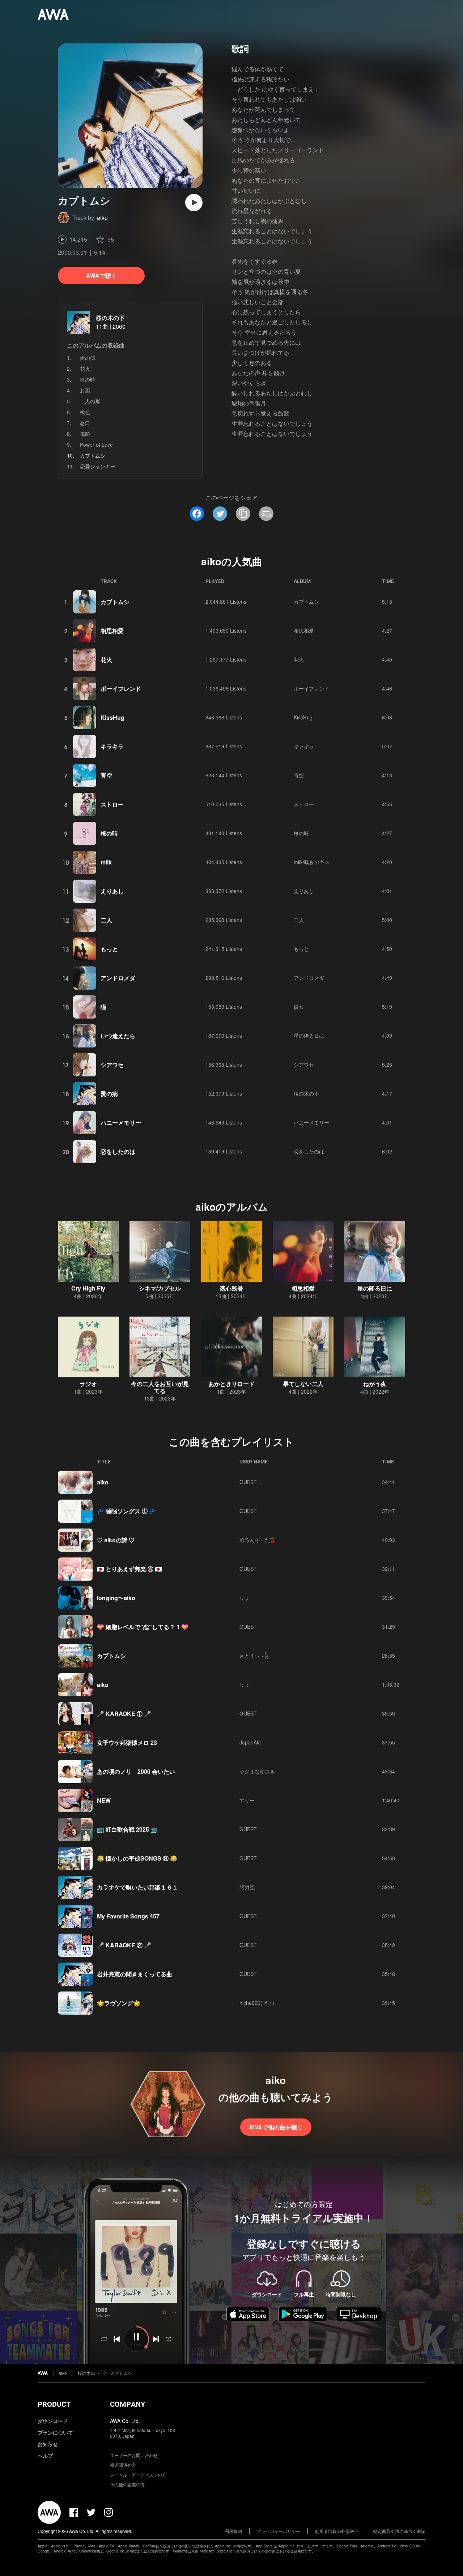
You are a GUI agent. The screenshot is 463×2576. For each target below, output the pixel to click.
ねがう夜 (375, 1384)
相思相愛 (112, 631)
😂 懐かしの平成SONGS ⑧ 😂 (137, 1858)
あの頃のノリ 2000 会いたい (136, 1771)
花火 (85, 369)
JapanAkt (250, 1742)
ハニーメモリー (121, 1123)
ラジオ (88, 1384)
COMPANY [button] (128, 2404)
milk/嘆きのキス (312, 862)
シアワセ (112, 1065)
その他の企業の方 (127, 2484)
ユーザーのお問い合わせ (134, 2455)
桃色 (85, 412)
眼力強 (247, 1887)
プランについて (55, 2432)
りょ (245, 1598)
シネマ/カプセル (160, 1288)
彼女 (299, 1007)
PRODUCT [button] (54, 2404)
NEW (104, 1800)
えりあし (112, 891)
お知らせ (48, 2444)
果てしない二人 (303, 1384)
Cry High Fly (88, 1288)
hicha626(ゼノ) (257, 2003)
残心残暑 (231, 1288)
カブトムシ (115, 602)
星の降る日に (309, 1036)
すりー (247, 1800)
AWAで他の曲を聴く (276, 2127)
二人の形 (90, 401)
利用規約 (233, 2531)
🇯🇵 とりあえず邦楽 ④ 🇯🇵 (129, 1569)
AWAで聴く (101, 275)
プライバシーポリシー (279, 2531)
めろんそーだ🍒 (258, 1540)
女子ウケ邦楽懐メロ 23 (127, 1742)
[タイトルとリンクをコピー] (243, 514)
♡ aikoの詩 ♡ (116, 1540)
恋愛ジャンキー (98, 466)
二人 (106, 920)
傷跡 (85, 434)
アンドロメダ (118, 978)
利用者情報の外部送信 (337, 2531)
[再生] (194, 203)
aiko (102, 218)
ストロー (112, 804)
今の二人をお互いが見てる (160, 1387)
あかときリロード (231, 1384)
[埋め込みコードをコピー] (266, 514)
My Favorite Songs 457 (128, 1916)
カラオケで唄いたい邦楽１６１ (137, 1887)
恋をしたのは (118, 1151)
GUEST (248, 1482)
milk (106, 862)
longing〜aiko (116, 1598)
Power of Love (96, 445)
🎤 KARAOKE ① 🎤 (124, 1714)
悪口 (85, 423)
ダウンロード (53, 2421)
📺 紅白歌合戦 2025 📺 (127, 1829)
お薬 (85, 390)
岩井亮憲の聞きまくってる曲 (135, 1974)
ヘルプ (45, 2456)
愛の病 (88, 358)
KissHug (112, 717)
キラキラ (112, 746)
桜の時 (88, 379)
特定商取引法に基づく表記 (399, 2531)
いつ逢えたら (118, 1036)
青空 (106, 775)
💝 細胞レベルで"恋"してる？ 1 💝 (143, 1627)
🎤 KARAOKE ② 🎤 (124, 1945)
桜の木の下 (110, 318)
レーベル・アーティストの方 (138, 2475)
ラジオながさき (257, 1771)
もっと (109, 949)
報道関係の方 (123, 2465)
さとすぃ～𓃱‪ (254, 1655)
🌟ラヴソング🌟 (119, 2003)
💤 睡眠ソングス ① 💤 (127, 1511)
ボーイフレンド (121, 688)
